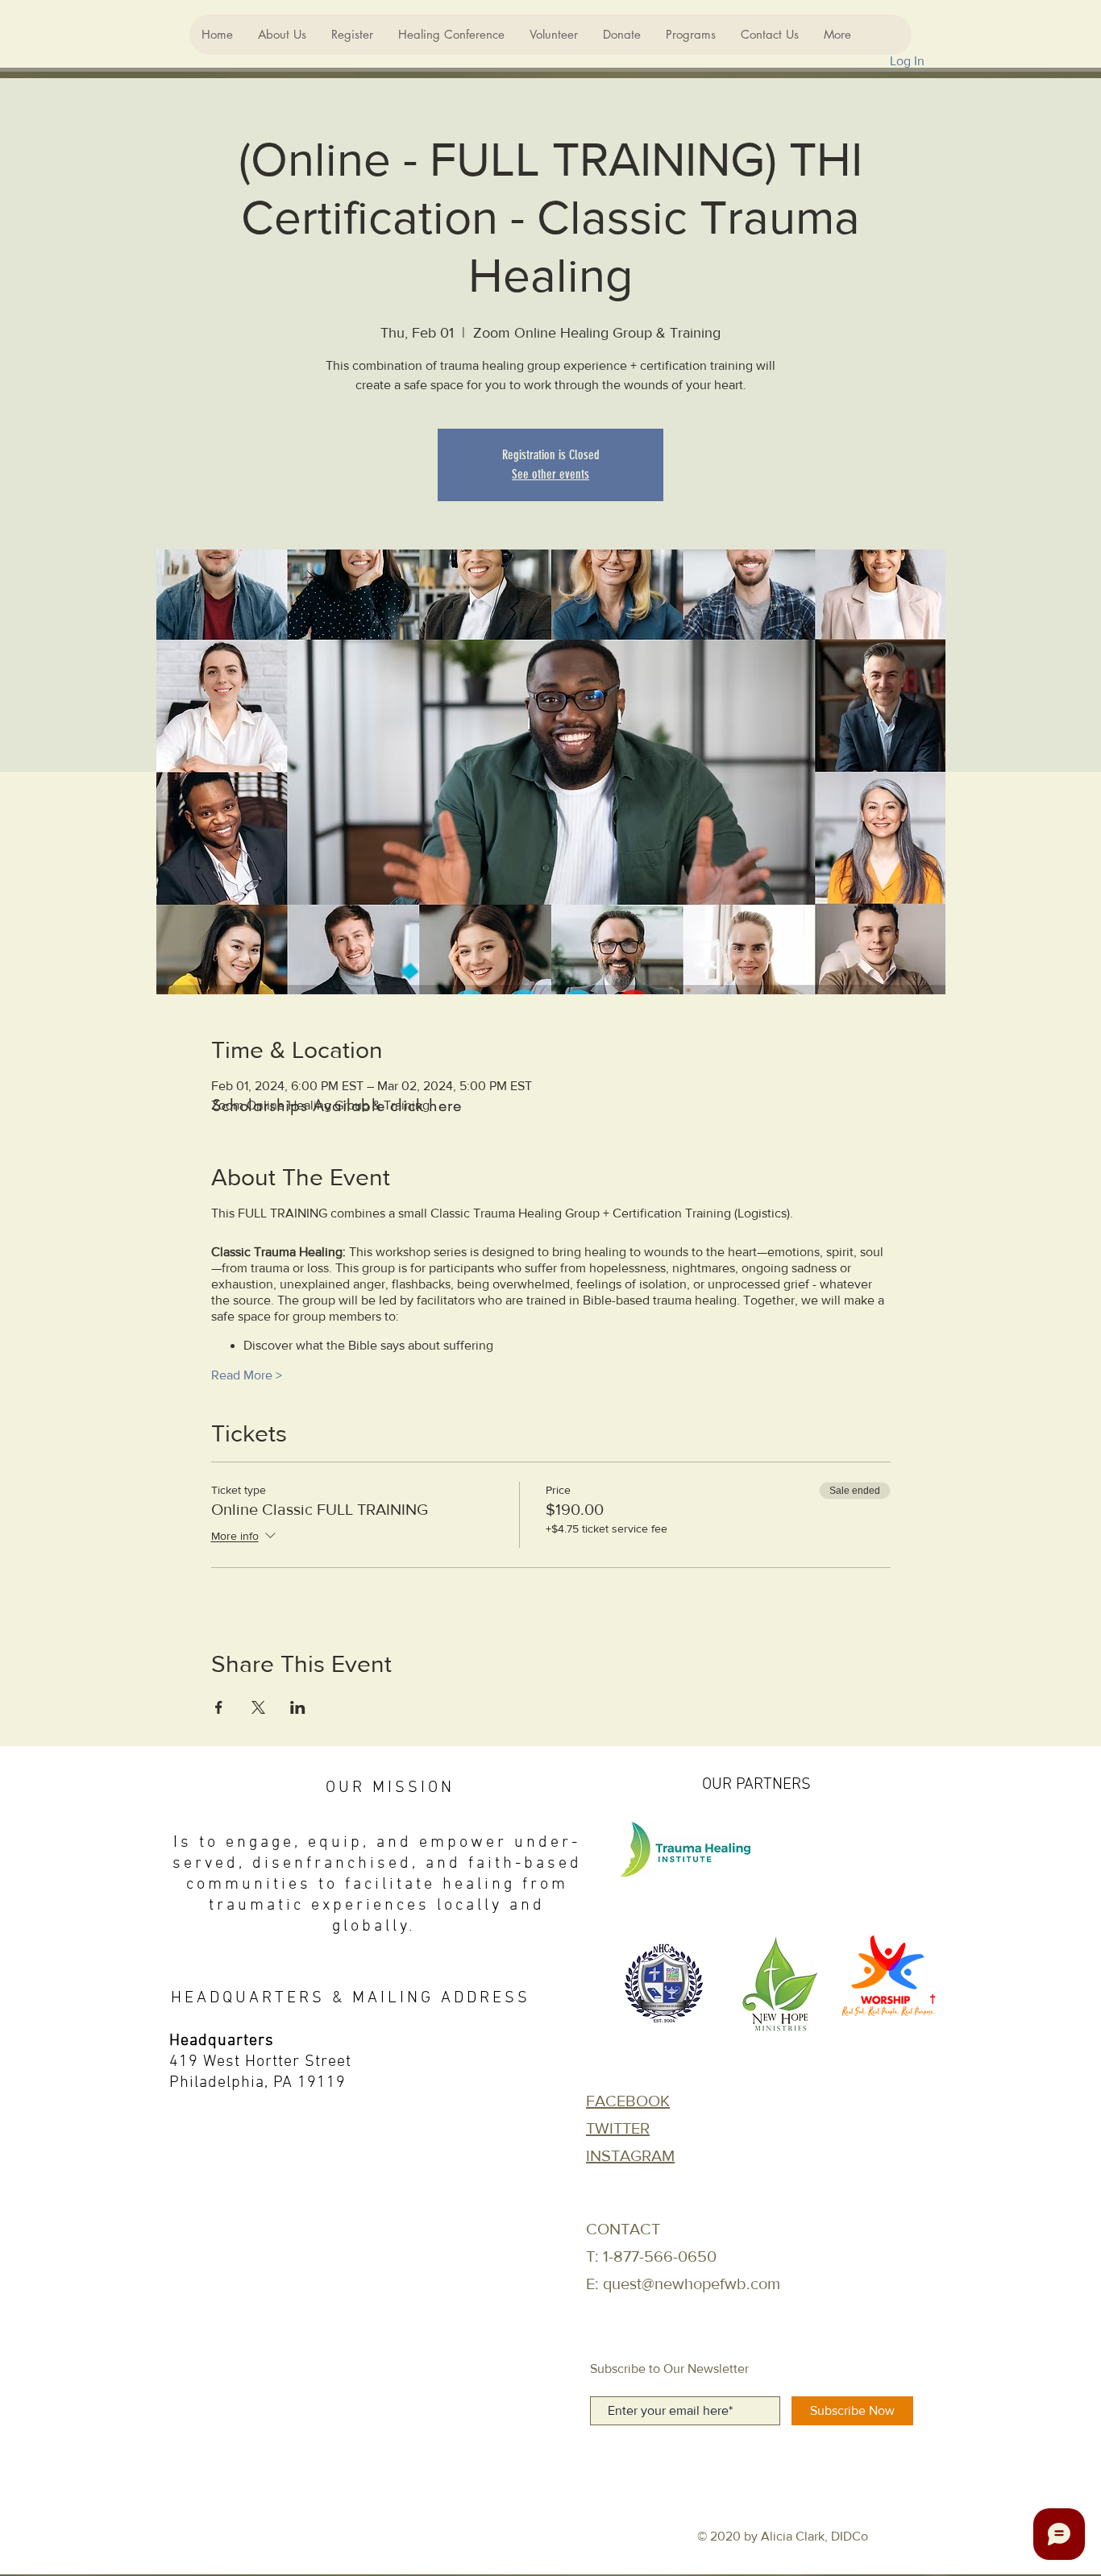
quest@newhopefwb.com (692, 2284)
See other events (550, 474)
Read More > (247, 1375)
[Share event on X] (258, 1707)
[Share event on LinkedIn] (298, 1707)
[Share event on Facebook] (219, 1707)
